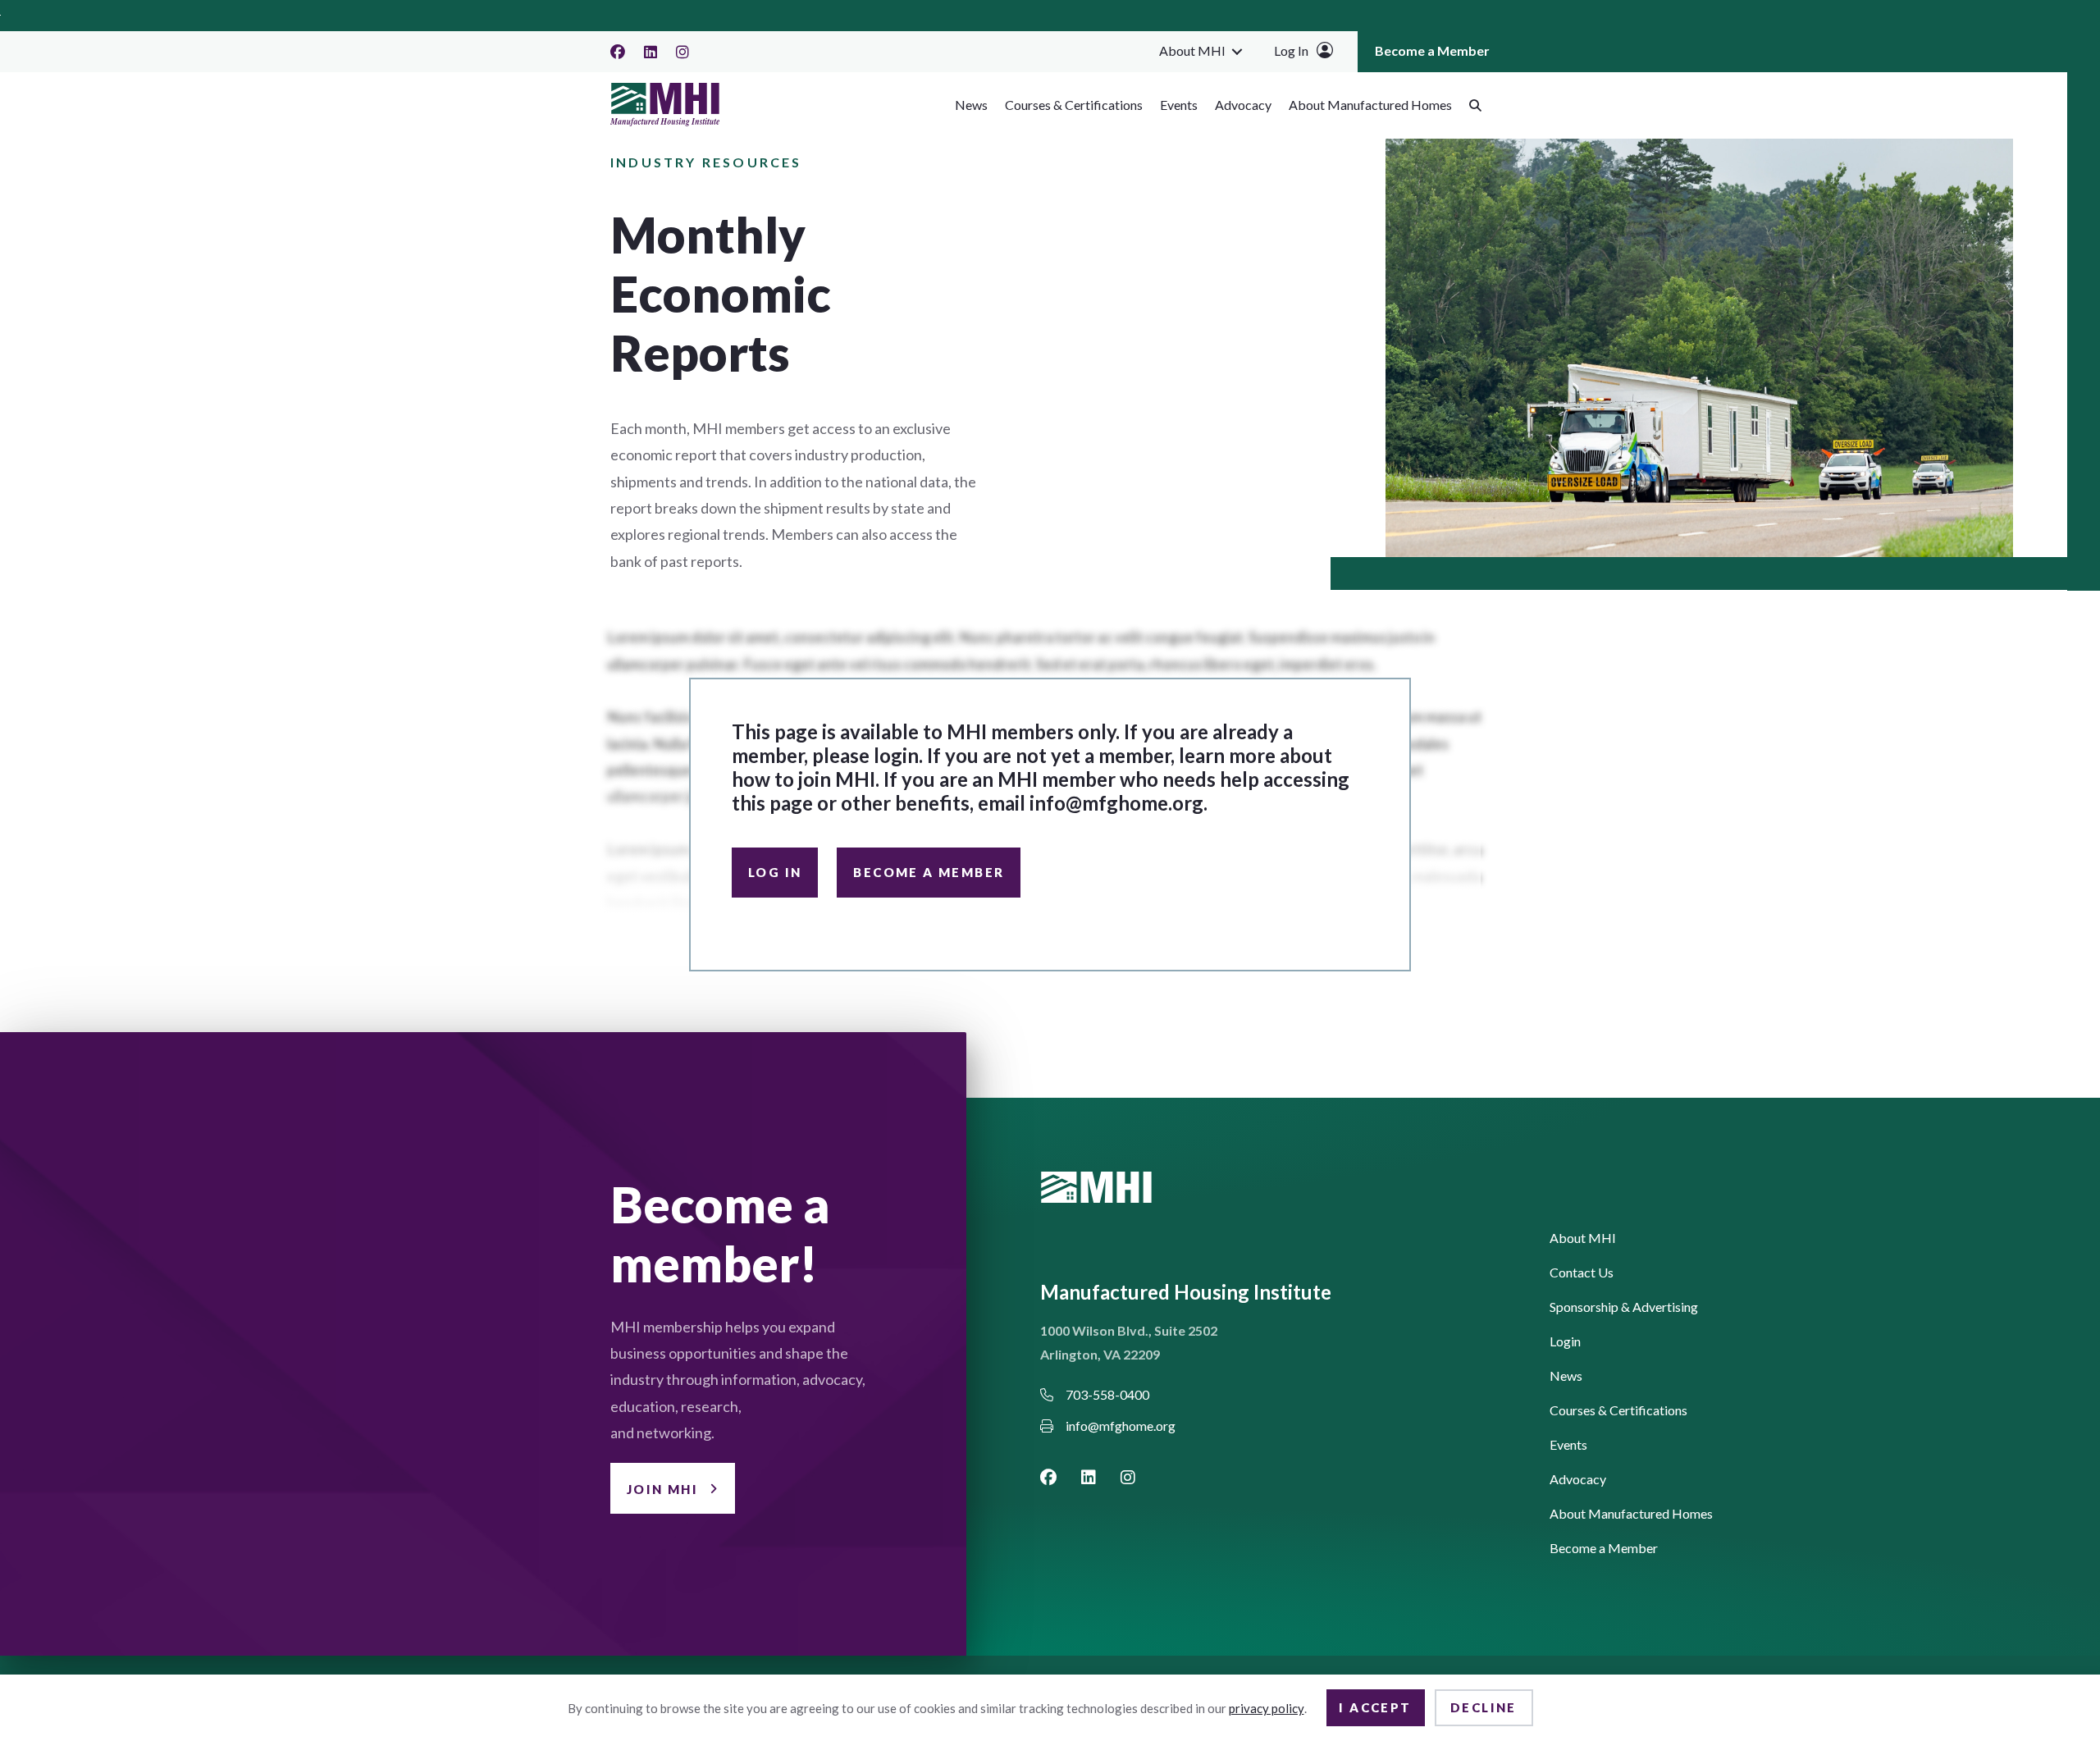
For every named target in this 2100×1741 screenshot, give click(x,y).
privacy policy (1267, 1708)
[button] (1237, 51)
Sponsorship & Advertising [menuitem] (1624, 1307)
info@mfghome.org (1116, 803)
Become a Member (929, 872)
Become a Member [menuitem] (1432, 50)
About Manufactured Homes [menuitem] (1370, 105)
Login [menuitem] (1565, 1342)
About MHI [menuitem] (1192, 50)
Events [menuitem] (1179, 105)
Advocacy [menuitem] (1243, 105)
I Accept (1375, 1707)
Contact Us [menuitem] (1582, 1273)
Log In (1291, 50)
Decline (1484, 1707)
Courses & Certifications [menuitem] (1074, 105)
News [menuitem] (971, 105)
